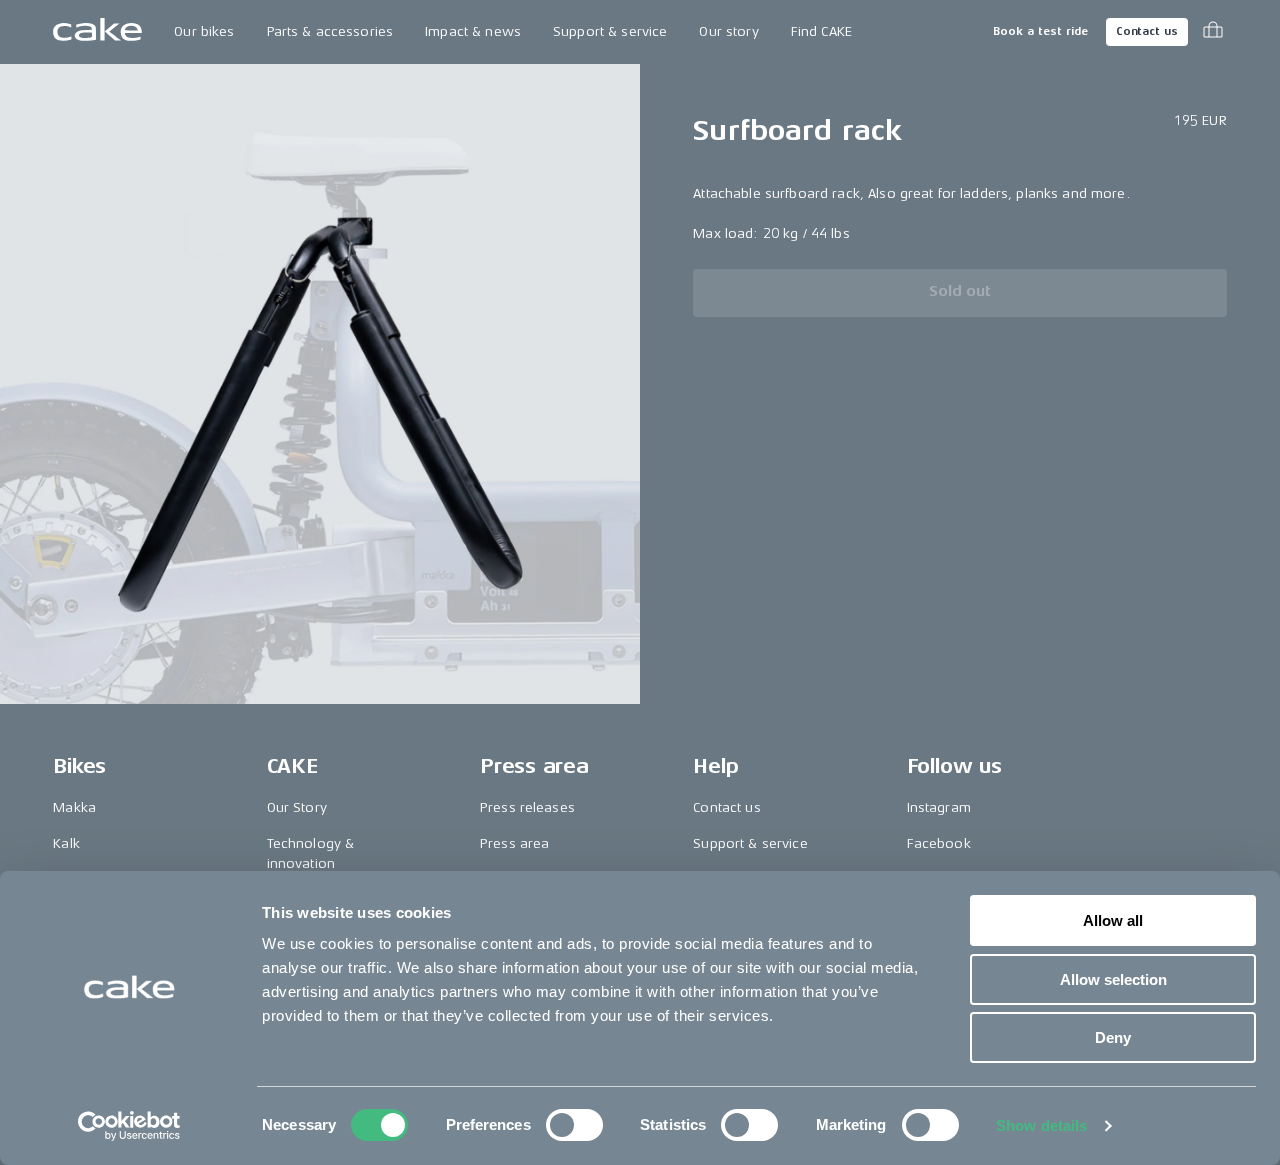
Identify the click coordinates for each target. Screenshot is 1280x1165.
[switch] (574, 1125)
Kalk (66, 843)
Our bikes (204, 31)
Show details (1041, 1125)
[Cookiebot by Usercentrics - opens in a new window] (129, 1126)
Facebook (939, 843)
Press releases (527, 807)
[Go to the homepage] (97, 32)
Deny (1113, 1037)
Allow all (1113, 920)
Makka (74, 807)
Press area (514, 843)
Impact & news (473, 31)
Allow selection (1113, 979)
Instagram (939, 807)
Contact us (1147, 31)
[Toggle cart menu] (1213, 32)
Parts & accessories (330, 31)
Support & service (610, 31)
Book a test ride (1040, 31)
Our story (728, 31)
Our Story (297, 807)
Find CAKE (821, 31)
